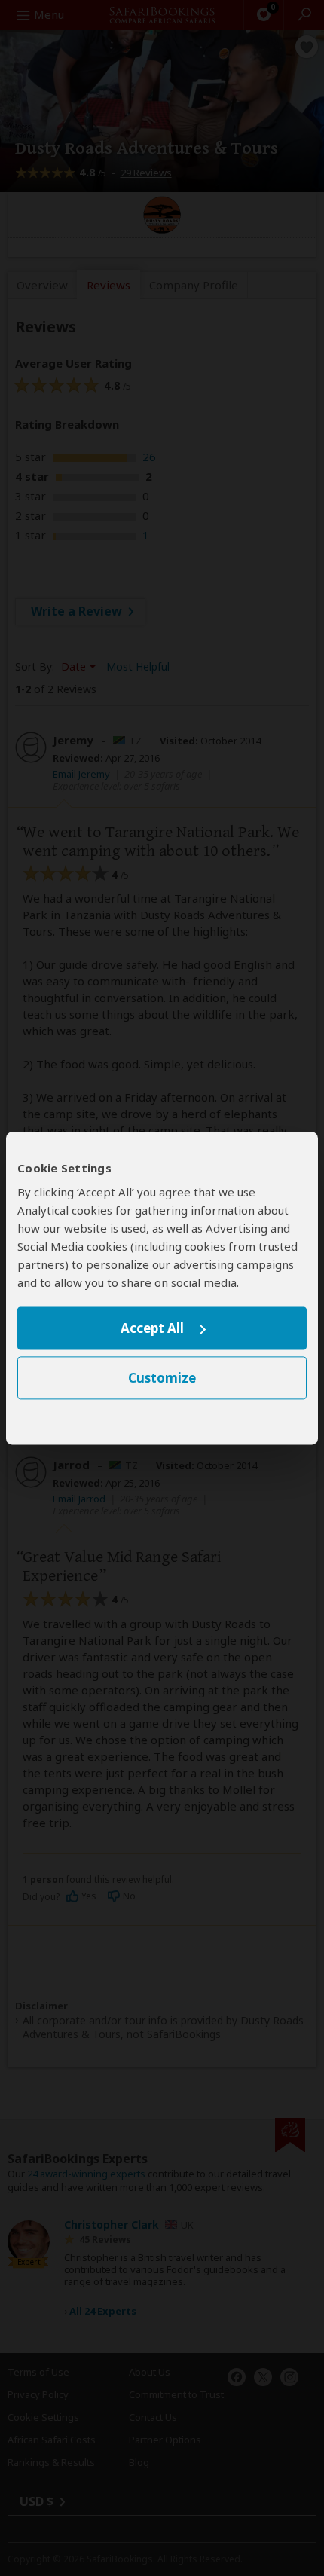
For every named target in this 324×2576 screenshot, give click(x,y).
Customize (162, 1378)
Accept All (152, 1329)
